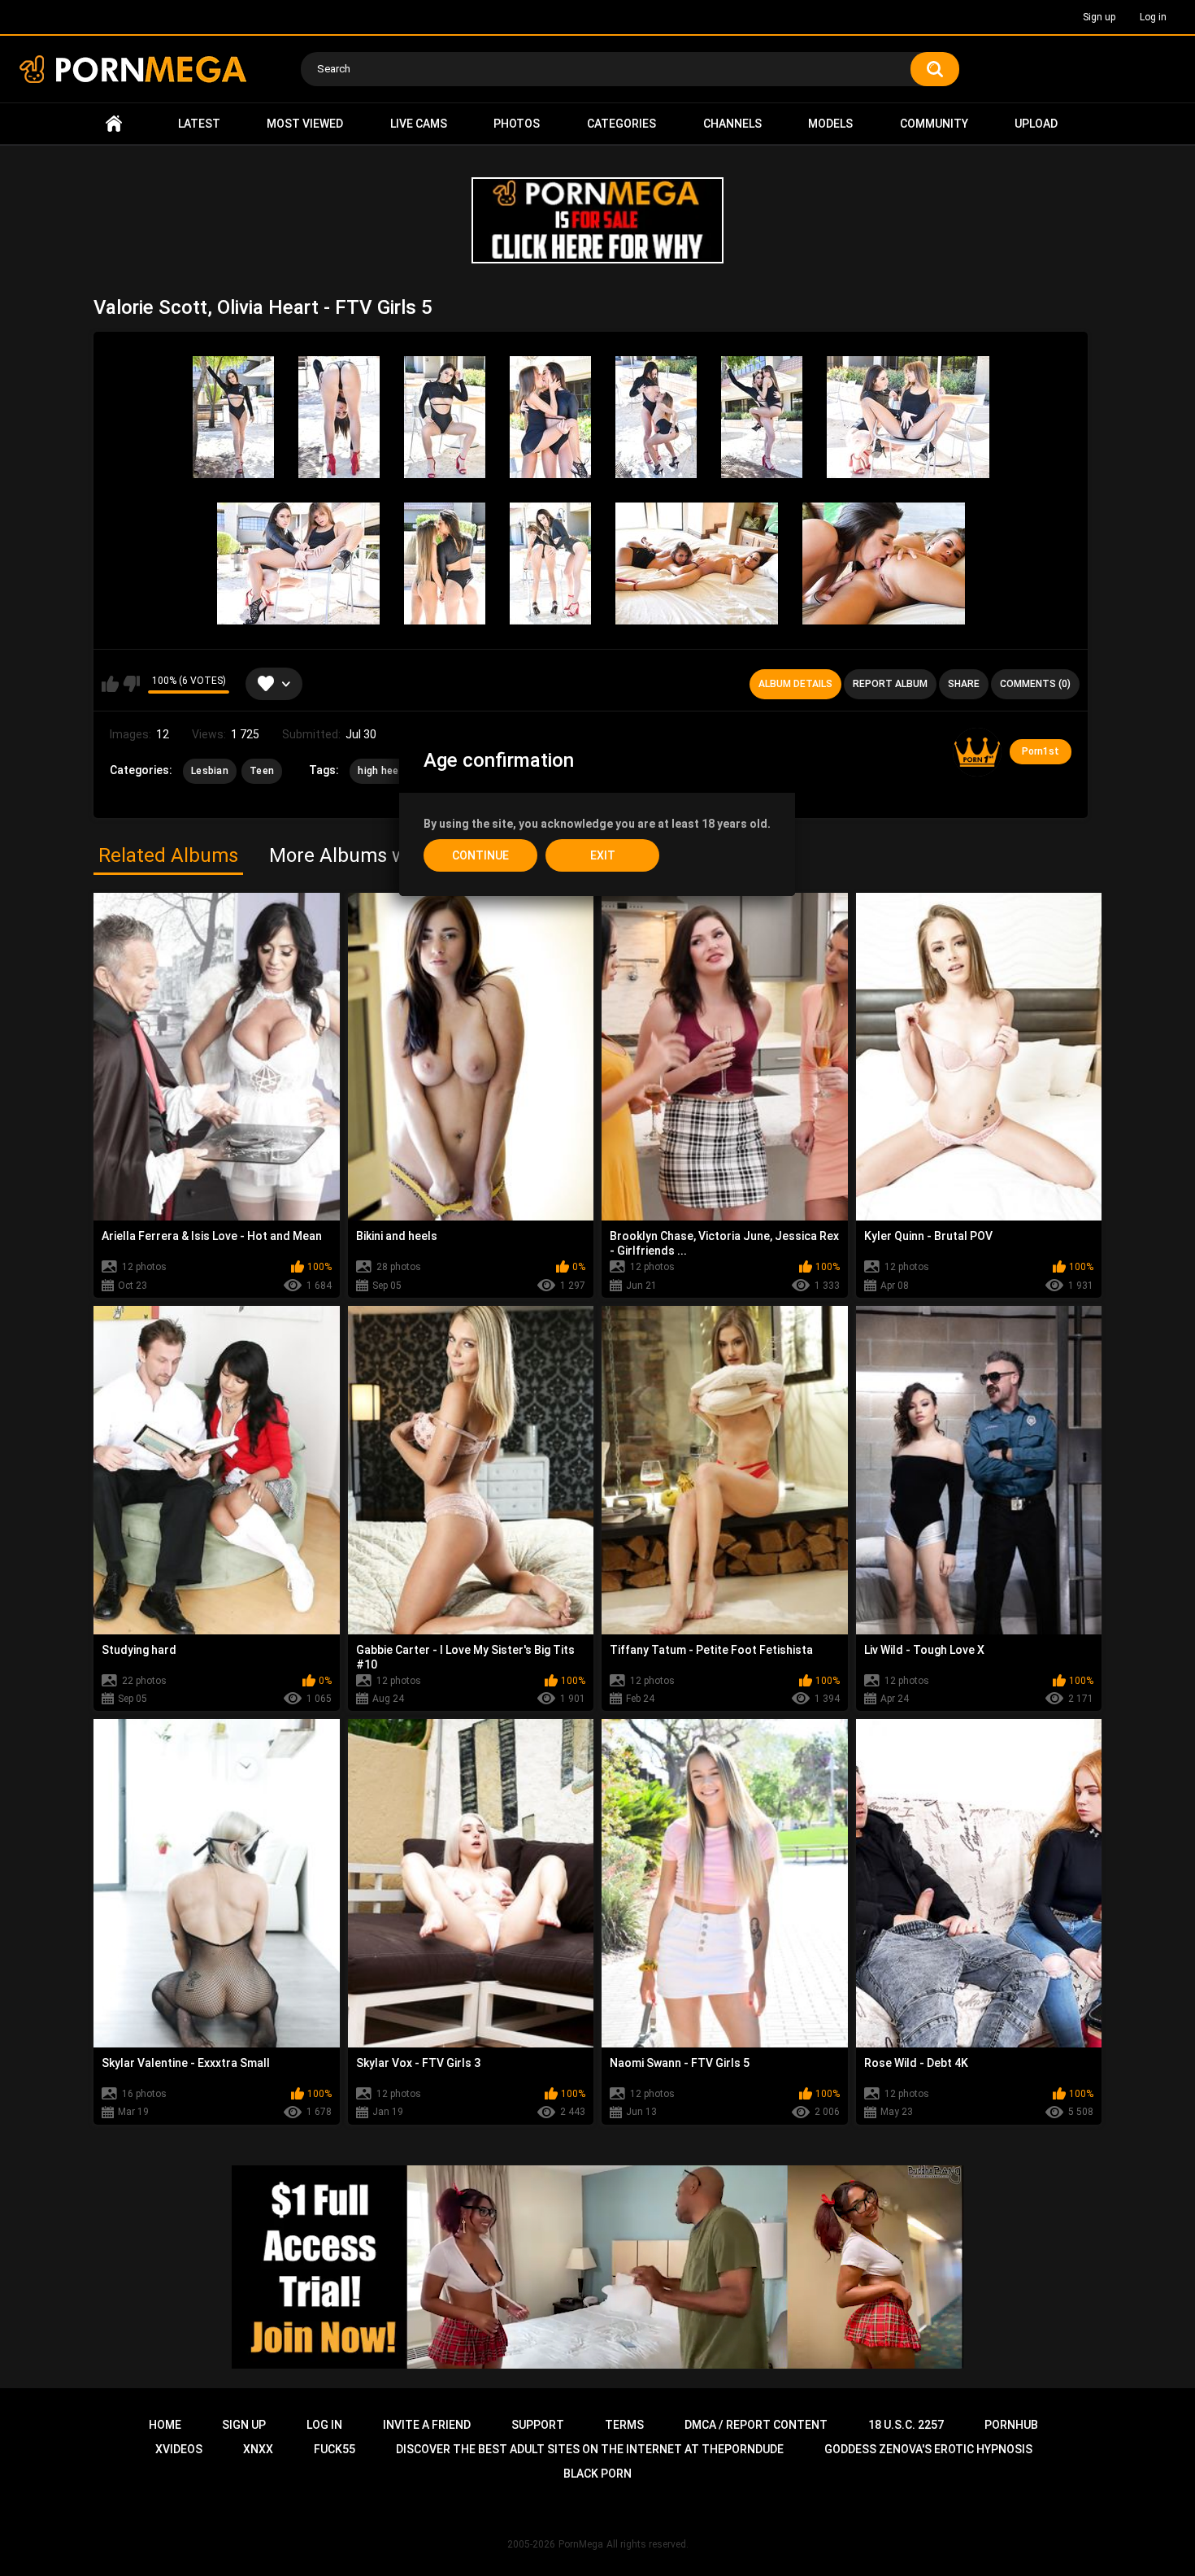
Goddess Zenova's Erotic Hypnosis (928, 2449)
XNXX (258, 2449)
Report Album (890, 684)
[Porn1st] (977, 752)
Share (964, 684)
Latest (199, 124)
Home (114, 124)
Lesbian (210, 771)
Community (934, 124)
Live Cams (419, 124)
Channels (732, 124)
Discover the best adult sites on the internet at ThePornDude (590, 2449)
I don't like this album (131, 684)
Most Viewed (305, 124)
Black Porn (597, 2474)
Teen (262, 771)
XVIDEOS (179, 2449)
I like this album (110, 684)
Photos (517, 124)
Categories (621, 124)
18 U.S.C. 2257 (906, 2425)
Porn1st (1041, 751)
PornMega (581, 2544)
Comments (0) (1035, 684)
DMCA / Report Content (756, 2425)
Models (830, 124)
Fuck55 (335, 2449)
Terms (624, 2425)
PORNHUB (1011, 2425)
